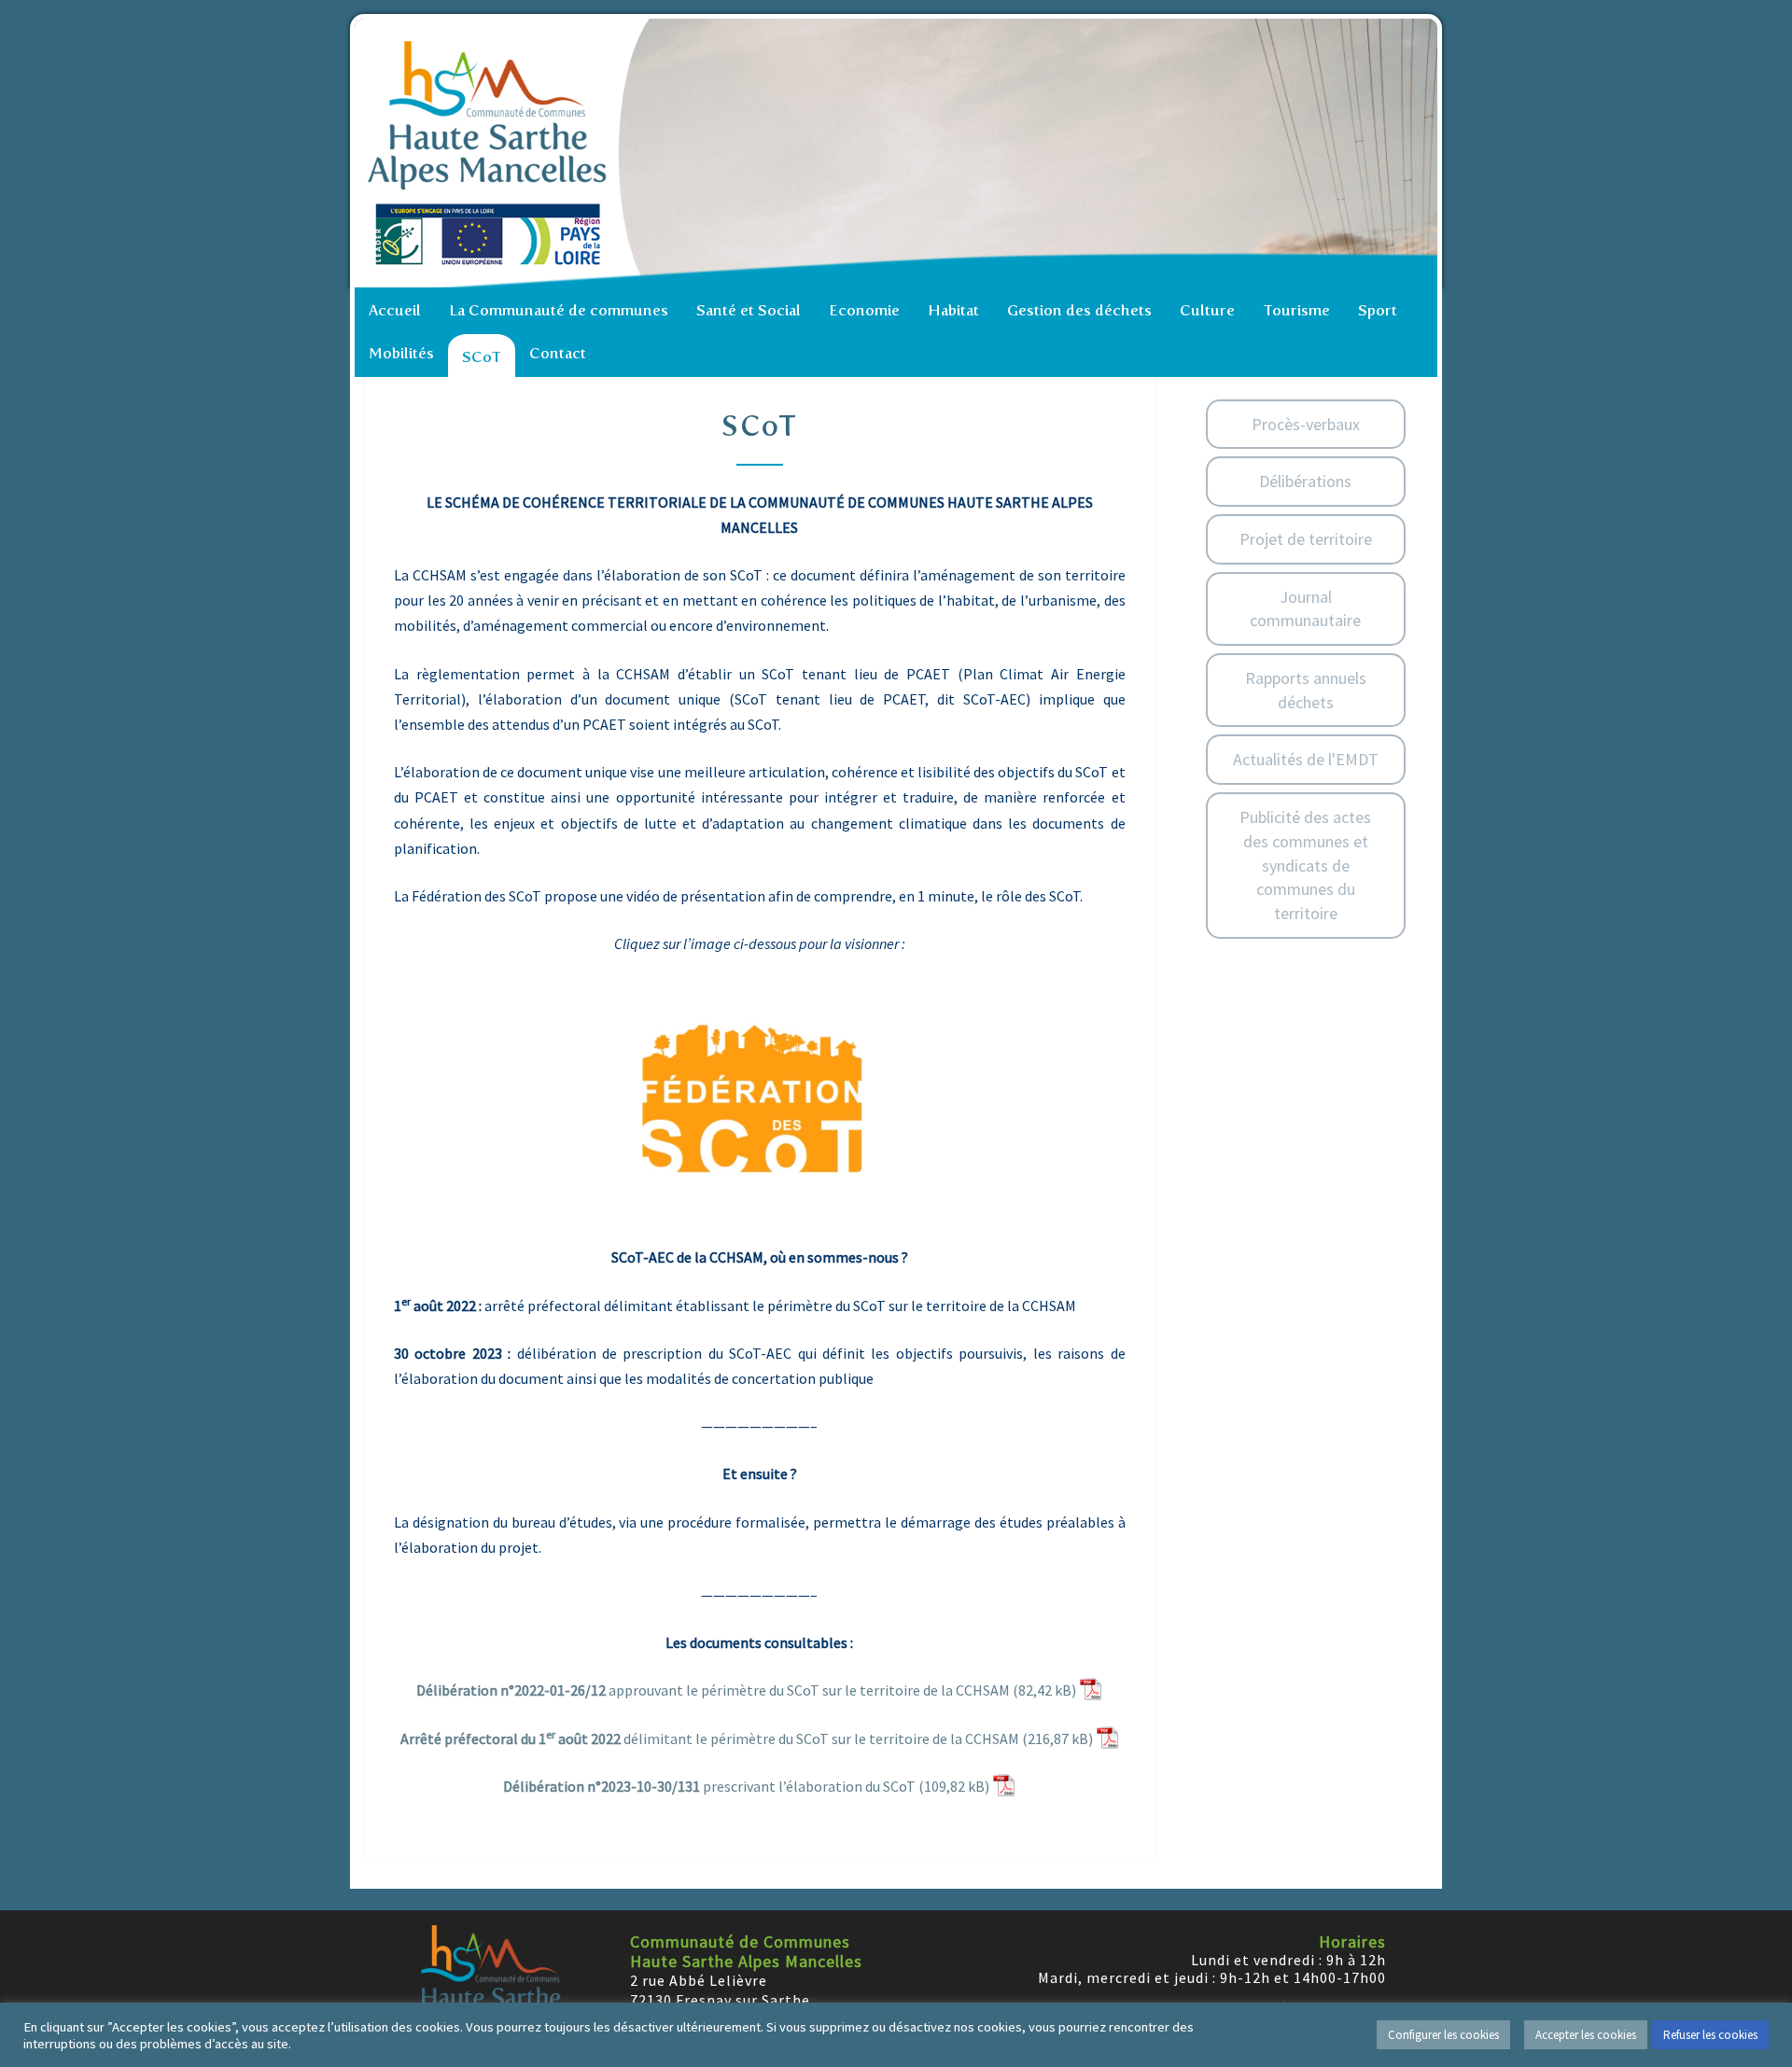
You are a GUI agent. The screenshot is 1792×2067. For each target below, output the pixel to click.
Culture (1207, 310)
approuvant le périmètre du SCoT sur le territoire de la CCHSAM (713, 1690)
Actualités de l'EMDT (1306, 759)
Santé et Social (749, 310)
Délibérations (1305, 481)
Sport (1378, 310)
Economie (864, 310)
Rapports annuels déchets (1306, 690)
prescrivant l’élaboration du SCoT (709, 1786)
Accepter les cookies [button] (1586, 2035)
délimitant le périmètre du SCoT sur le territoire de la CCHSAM (710, 1738)
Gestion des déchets (1079, 310)
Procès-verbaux (1306, 424)
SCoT (482, 357)
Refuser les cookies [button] (1710, 2035)
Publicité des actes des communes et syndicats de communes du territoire (1305, 865)
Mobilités (401, 353)
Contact (558, 353)
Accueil (395, 310)
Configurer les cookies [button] (1443, 2035)
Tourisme (1296, 310)
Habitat (953, 310)
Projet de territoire (1306, 539)
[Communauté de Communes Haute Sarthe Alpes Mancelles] (901, 153)
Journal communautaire (1305, 609)
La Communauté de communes (559, 310)
